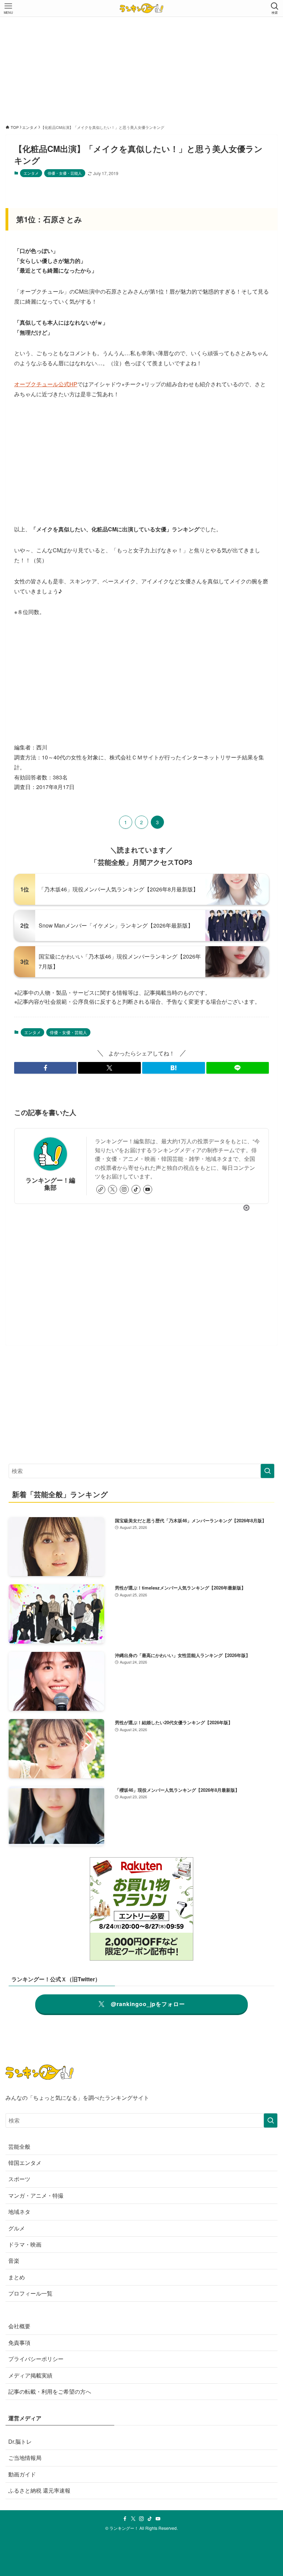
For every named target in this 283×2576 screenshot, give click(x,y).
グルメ (17, 2228)
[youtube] (148, 1189)
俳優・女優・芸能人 (65, 173)
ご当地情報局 (25, 2458)
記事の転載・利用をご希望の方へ (50, 2391)
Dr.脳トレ (20, 2441)
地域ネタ (19, 2212)
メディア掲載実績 (30, 2375)
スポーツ (19, 2179)
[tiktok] (136, 1189)
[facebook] (125, 2519)
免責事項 (19, 2343)
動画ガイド (22, 2474)
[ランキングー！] (141, 8)
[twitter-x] (113, 1189)
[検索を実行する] (267, 1471)
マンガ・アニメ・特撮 (36, 2195)
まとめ (17, 2277)
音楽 (14, 2261)
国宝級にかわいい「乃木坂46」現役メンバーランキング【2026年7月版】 (120, 961)
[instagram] (124, 1189)
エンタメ (31, 173)
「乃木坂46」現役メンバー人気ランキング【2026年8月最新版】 (119, 889)
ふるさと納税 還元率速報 (39, 2490)
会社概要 (19, 2326)
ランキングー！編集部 (50, 1184)
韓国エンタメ (25, 2163)
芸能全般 (19, 2146)
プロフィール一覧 (30, 2293)
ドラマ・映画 (25, 2244)
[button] (46, 1068)
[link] (101, 1189)
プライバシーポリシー (36, 2359)
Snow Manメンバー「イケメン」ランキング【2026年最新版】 (116, 925)
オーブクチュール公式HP (46, 384)
